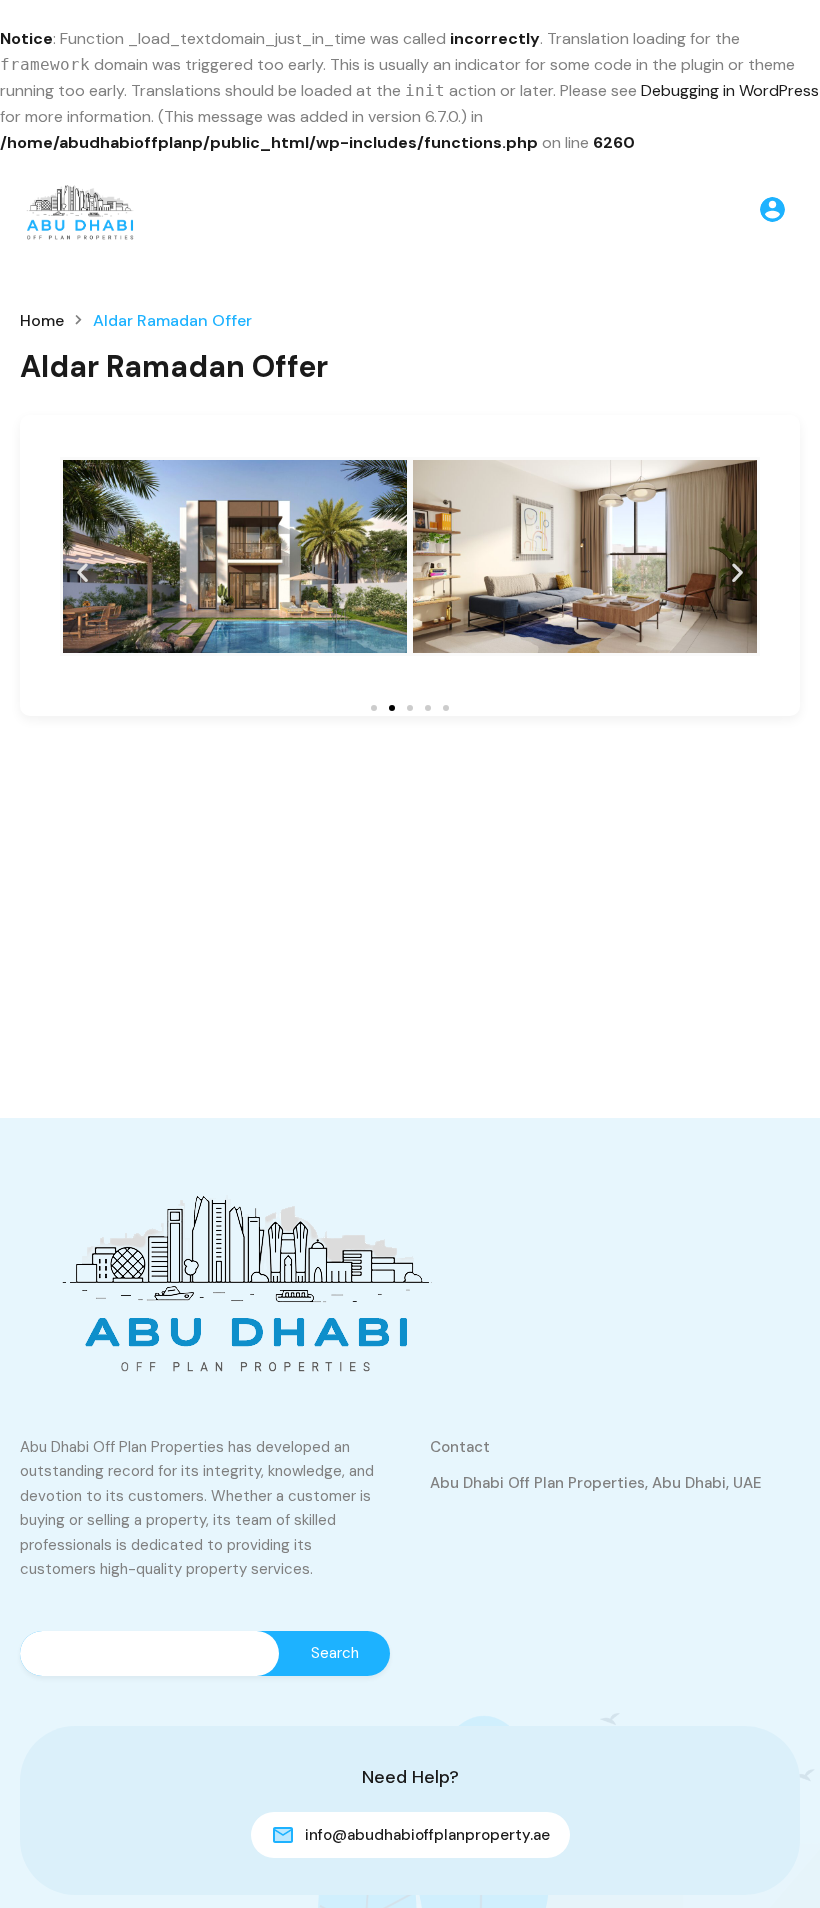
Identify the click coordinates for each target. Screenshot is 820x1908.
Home (42, 321)
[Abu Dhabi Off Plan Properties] (80, 207)
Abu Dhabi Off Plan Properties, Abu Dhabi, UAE (596, 1483)
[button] (82, 571)
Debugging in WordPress (730, 90)
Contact (460, 1447)
